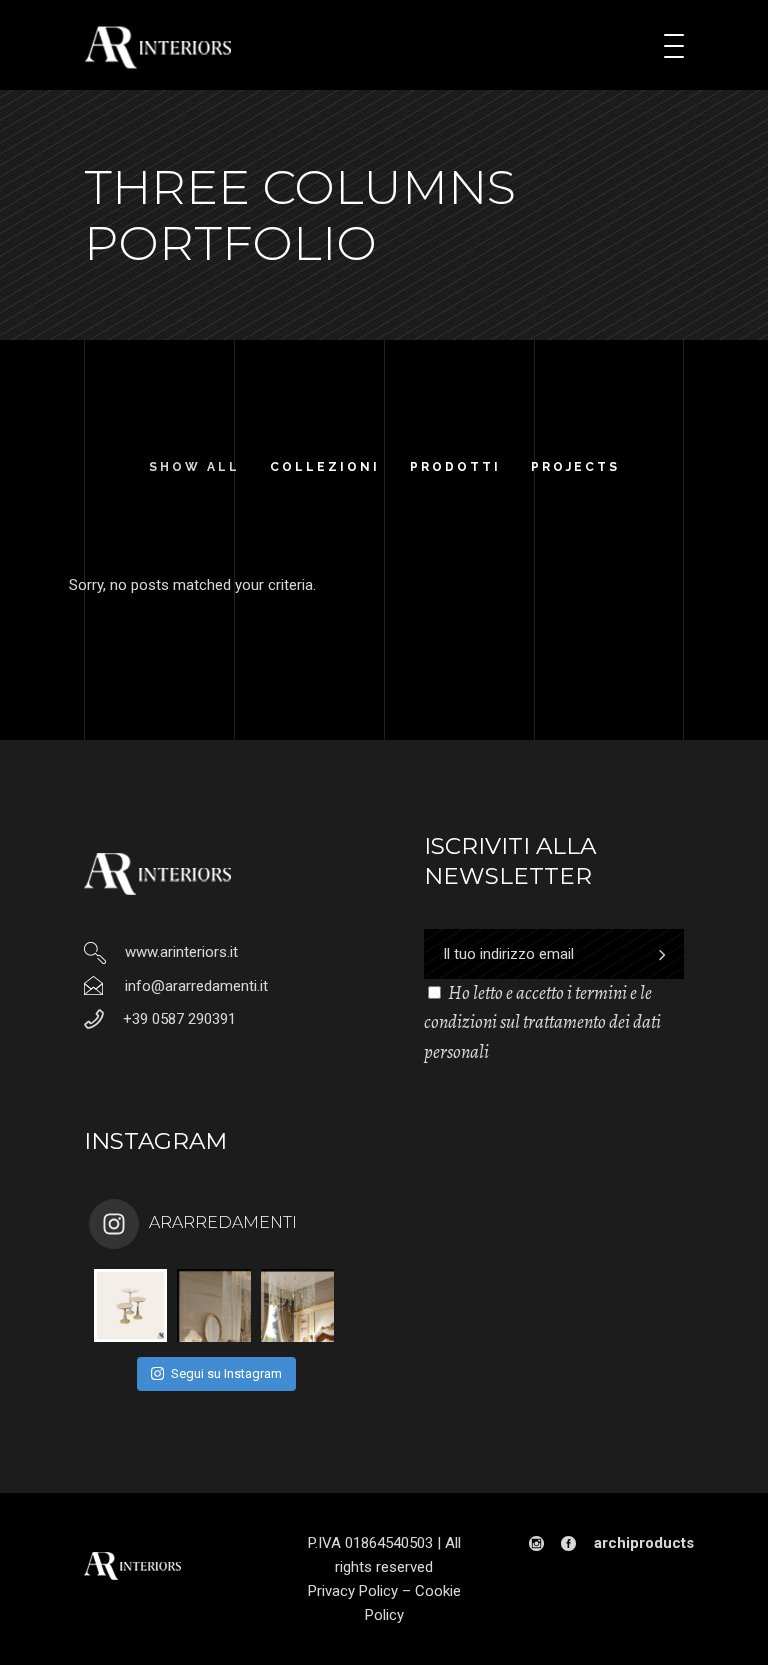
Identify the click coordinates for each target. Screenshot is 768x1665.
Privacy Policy (353, 1591)
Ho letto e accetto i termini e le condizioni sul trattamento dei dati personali (542, 1022)
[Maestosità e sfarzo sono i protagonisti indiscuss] (213, 1305)
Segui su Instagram (226, 1373)
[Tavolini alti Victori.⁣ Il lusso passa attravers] (130, 1305)
